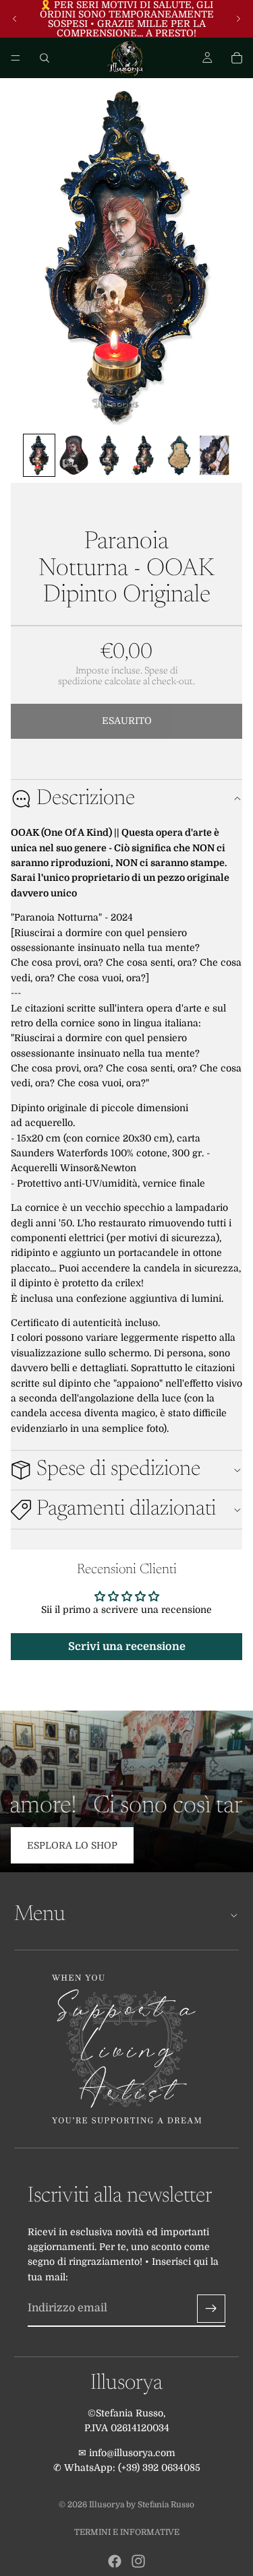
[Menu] (16, 58)
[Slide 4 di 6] (144, 455)
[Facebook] (115, 2561)
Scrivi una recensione (127, 1647)
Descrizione (86, 799)
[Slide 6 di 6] (215, 455)
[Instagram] (138, 2561)
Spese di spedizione (118, 1469)
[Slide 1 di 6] (39, 455)
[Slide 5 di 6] (179, 455)
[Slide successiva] (238, 19)
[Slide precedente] (15, 19)
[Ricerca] (45, 58)
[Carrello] (237, 58)
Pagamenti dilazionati (126, 1509)
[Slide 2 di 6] (74, 455)
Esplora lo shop (72, 1845)
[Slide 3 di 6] (109, 455)
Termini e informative (127, 2532)
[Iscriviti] (211, 2309)
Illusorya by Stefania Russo (142, 2505)
